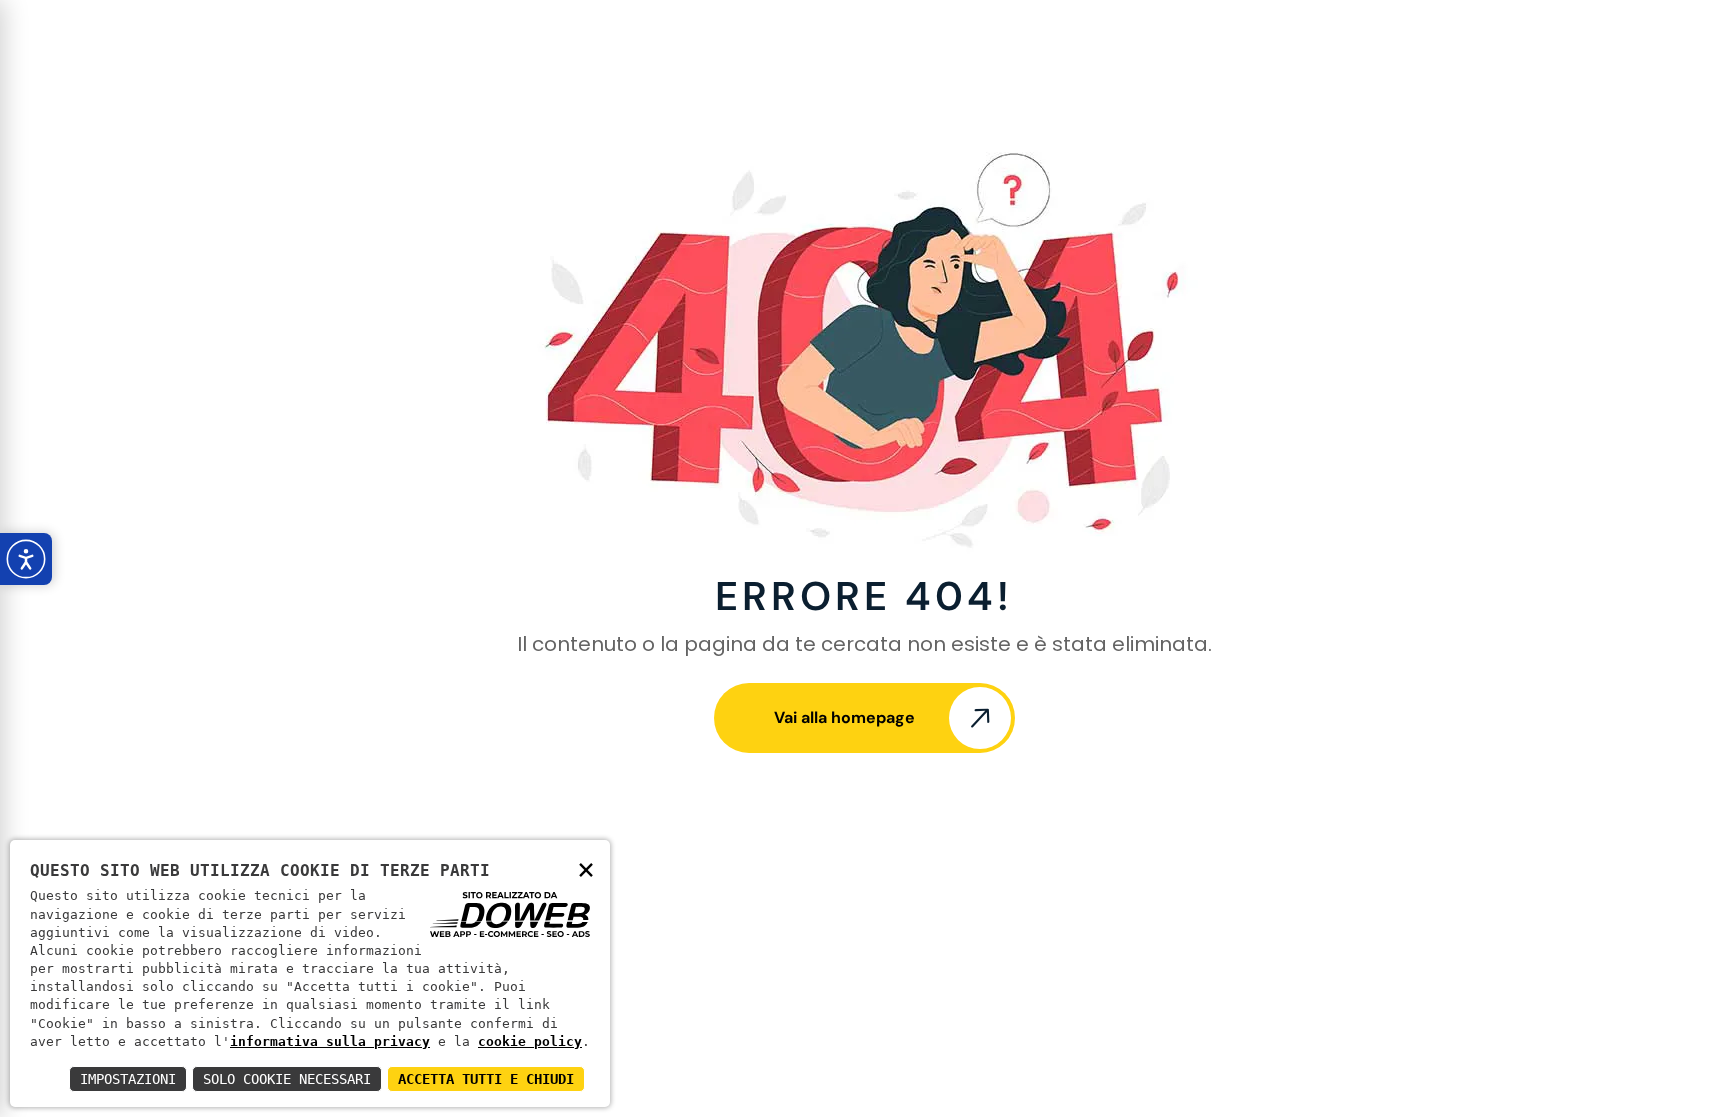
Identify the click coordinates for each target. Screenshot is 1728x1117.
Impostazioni (128, 1079)
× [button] (586, 868)
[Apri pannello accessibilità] (26, 559)
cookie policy (530, 1041)
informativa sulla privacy (330, 1041)
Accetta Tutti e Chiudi (486, 1079)
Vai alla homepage (844, 717)
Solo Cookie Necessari (287, 1079)
